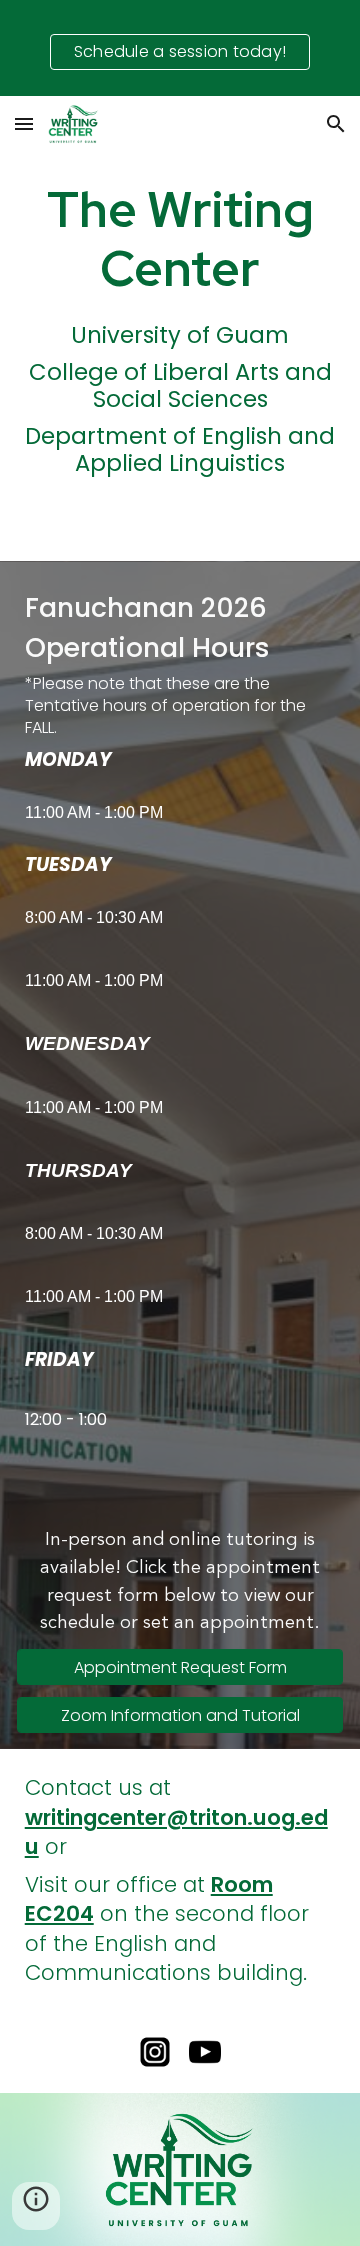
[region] (180, 48)
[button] (24, 123)
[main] (180, 239)
